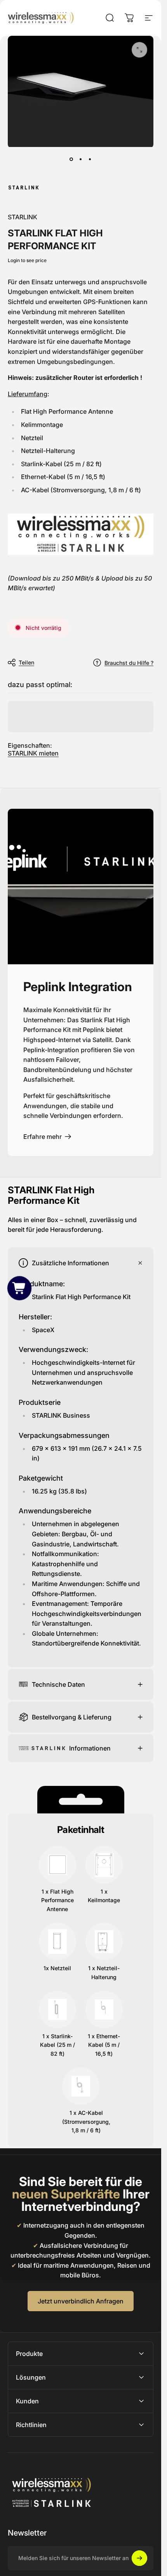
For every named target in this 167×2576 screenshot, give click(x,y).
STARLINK (23, 217)
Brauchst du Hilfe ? (129, 663)
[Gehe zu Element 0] (71, 159)
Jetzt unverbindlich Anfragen (81, 2301)
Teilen (26, 662)
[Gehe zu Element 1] (81, 159)
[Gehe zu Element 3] (90, 159)
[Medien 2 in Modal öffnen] (139, 50)
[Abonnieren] (139, 2558)
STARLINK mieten (33, 753)
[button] (19, 1288)
